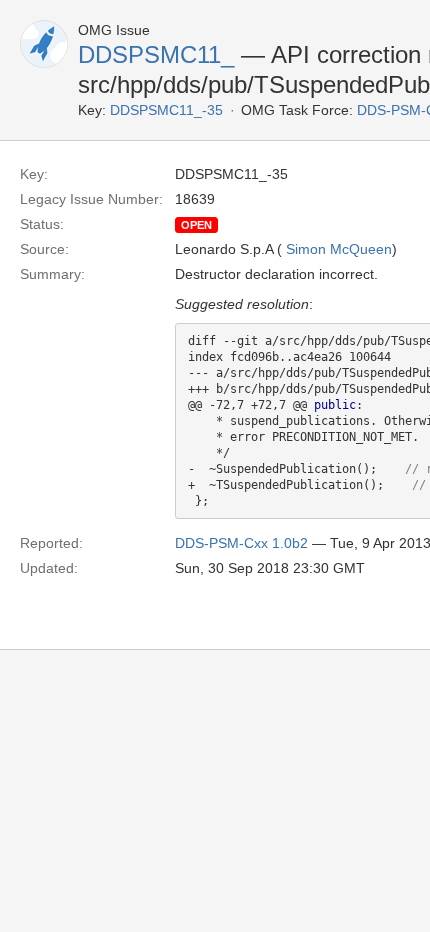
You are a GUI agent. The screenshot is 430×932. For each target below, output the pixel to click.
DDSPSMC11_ (156, 54)
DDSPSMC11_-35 (166, 110)
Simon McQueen (339, 249)
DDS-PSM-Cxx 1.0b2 (241, 543)
